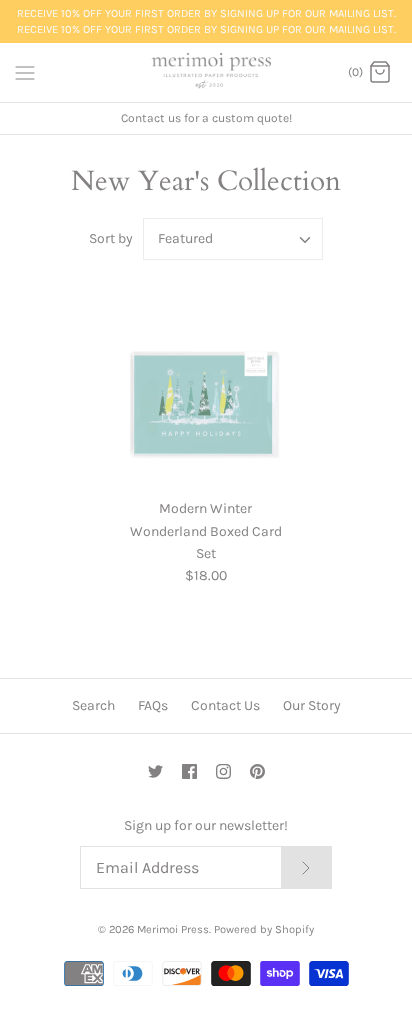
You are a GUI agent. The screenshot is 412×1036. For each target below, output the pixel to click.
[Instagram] (223, 771)
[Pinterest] (257, 771)
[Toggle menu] (25, 72)
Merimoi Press (173, 929)
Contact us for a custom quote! (206, 118)
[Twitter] (155, 771)
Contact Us (225, 705)
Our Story (312, 705)
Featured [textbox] (185, 239)
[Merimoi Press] (206, 72)
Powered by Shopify (264, 929)
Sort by (111, 238)
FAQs (153, 705)
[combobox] (233, 239)
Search (93, 705)
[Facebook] (189, 771)
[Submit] (306, 867)
